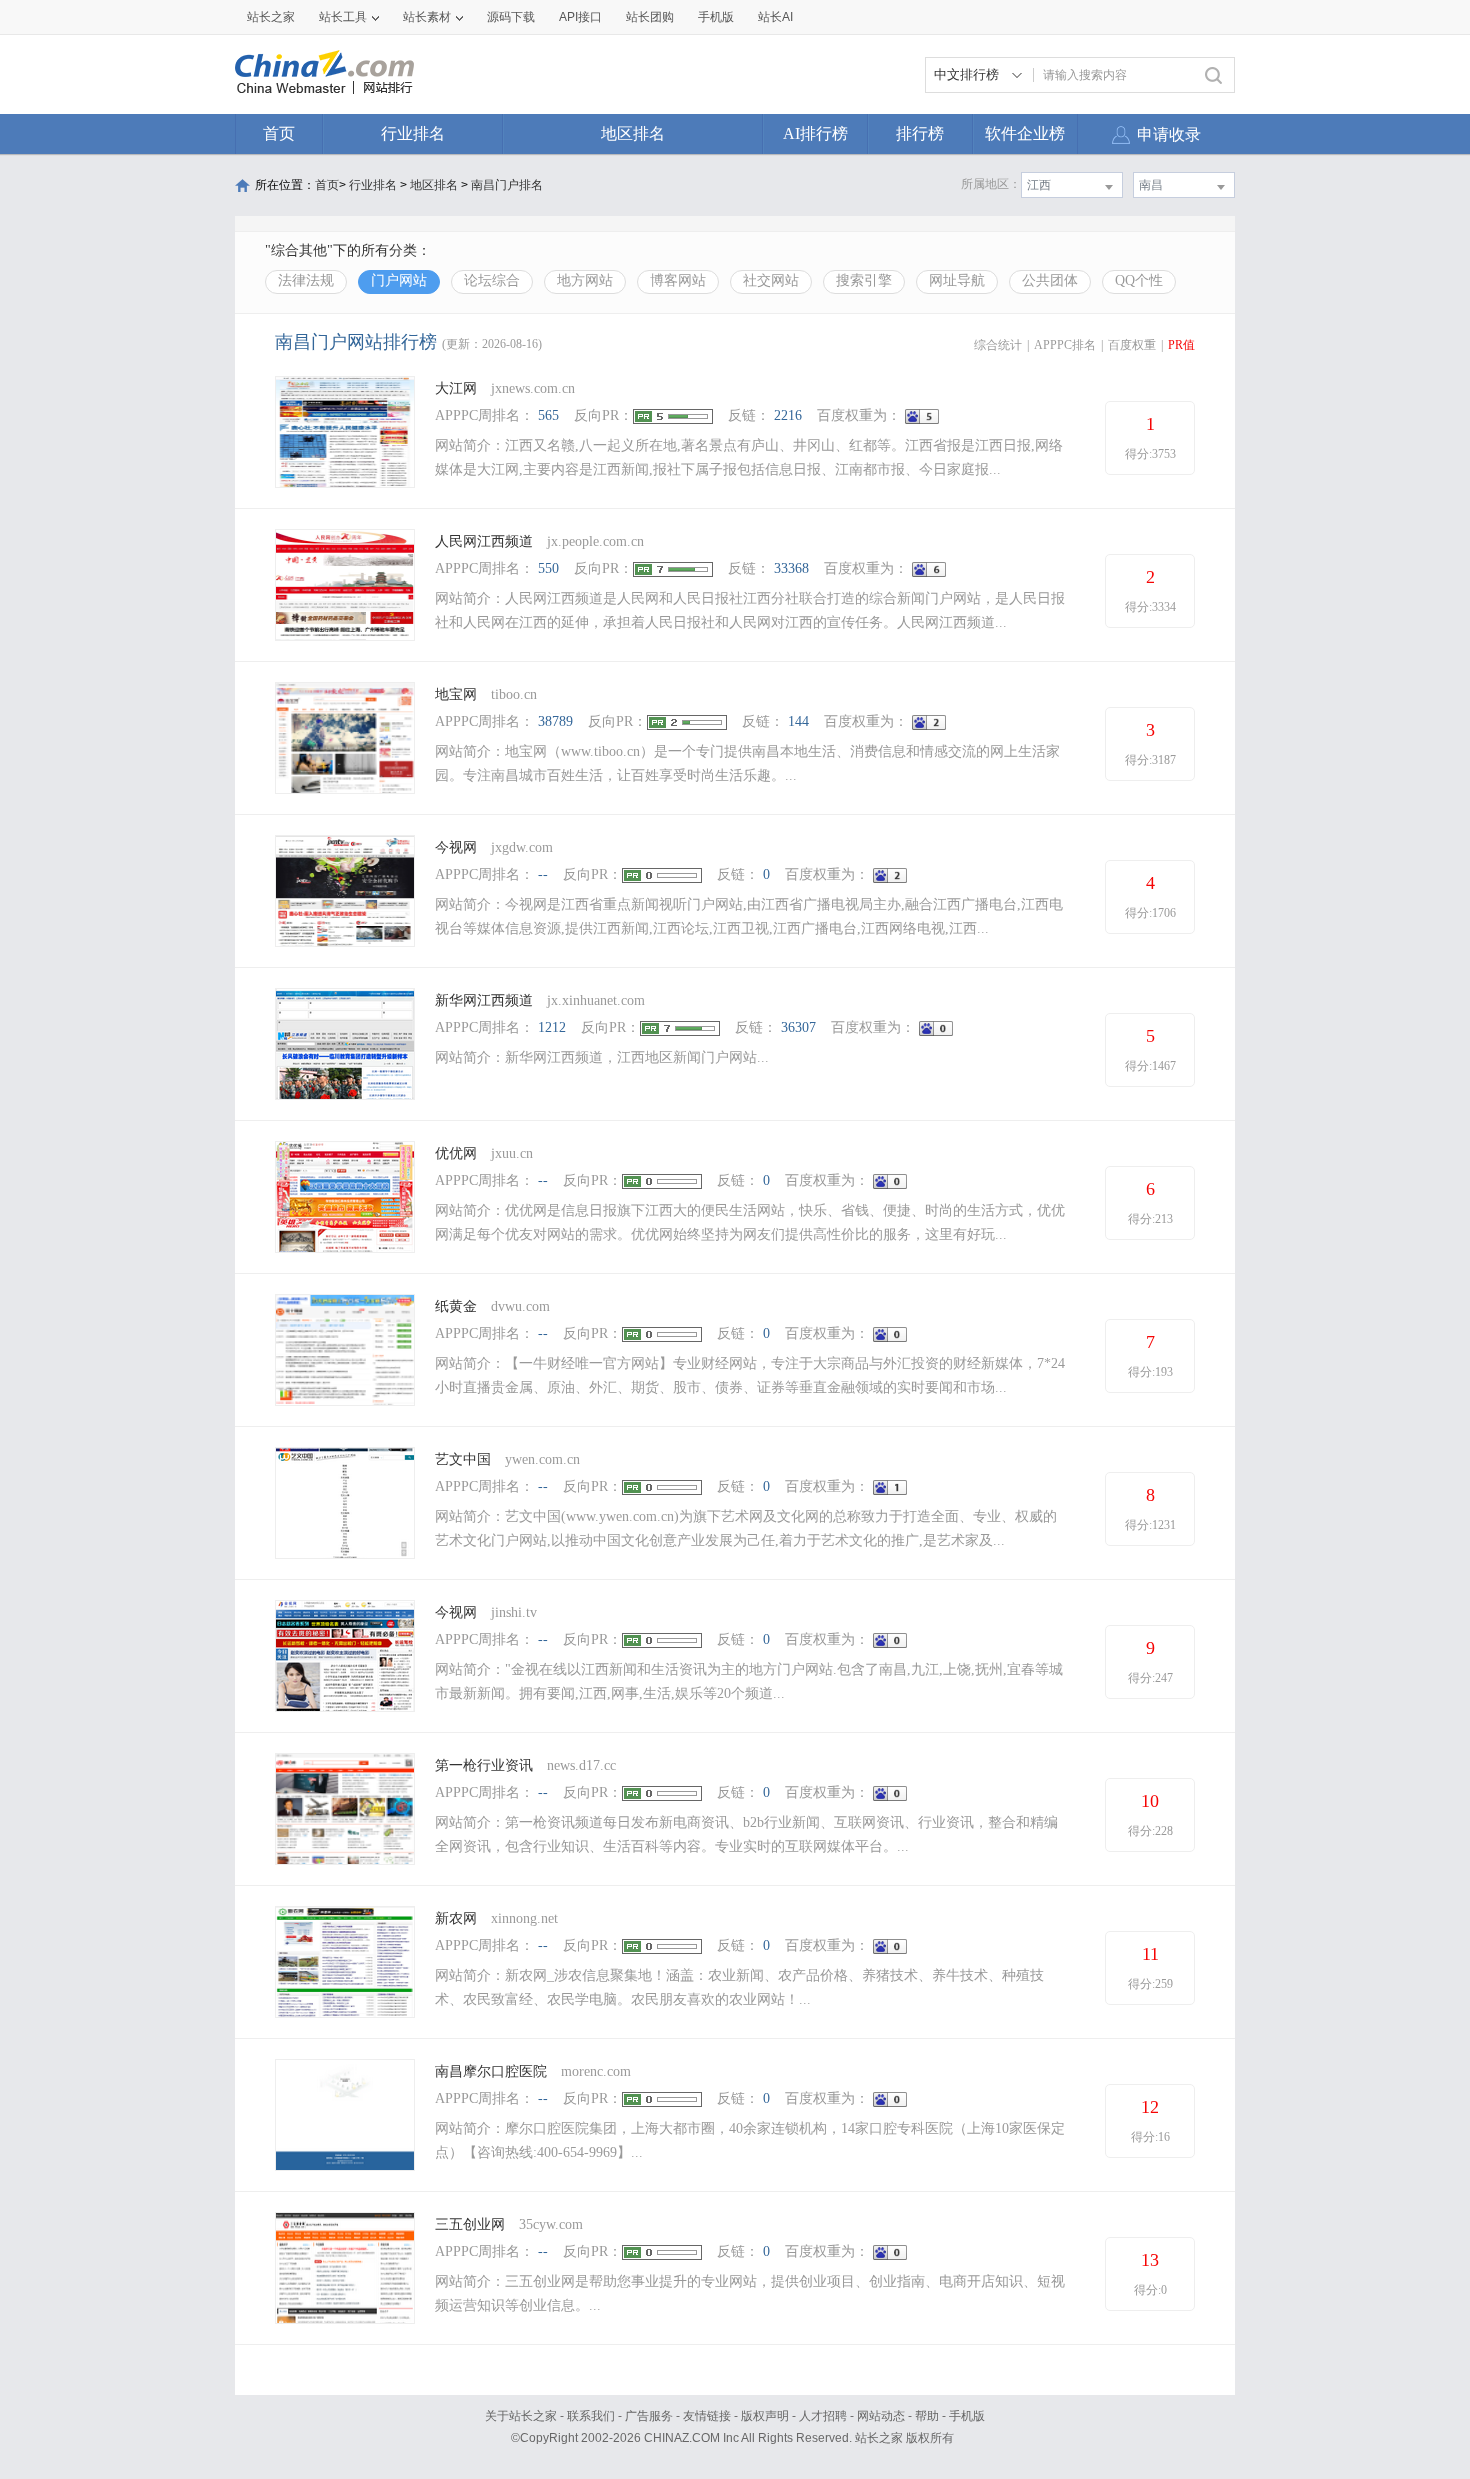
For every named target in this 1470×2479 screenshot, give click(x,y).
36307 (798, 1027)
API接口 (580, 17)
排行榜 (920, 133)
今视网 (456, 847)
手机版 (967, 2416)
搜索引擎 (864, 280)
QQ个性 (1139, 280)
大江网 (456, 388)
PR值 (1181, 345)
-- (543, 874)
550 (548, 568)
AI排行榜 (815, 133)
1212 (552, 1027)
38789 (555, 721)
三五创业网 (470, 2224)
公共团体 (1050, 280)
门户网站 (399, 280)
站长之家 (271, 17)
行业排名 (413, 133)
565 (548, 415)
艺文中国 (463, 1459)
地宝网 (456, 694)
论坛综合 (492, 280)
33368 (791, 568)
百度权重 (1132, 345)
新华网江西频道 (484, 1000)
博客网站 (678, 280)
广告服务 (649, 2416)
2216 (788, 415)
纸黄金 (456, 1306)
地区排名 (633, 133)
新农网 (456, 1918)
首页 (279, 133)
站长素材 (427, 17)
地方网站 (585, 280)
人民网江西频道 (484, 541)
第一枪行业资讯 (484, 1765)
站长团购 (650, 17)
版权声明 (765, 2416)
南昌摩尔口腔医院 (491, 2071)
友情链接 (707, 2416)
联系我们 (591, 2416)
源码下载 (511, 17)
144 (798, 721)
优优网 (456, 1153)
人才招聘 (823, 2416)
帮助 (927, 2416)
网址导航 (957, 280)
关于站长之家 (521, 2416)
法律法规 (306, 280)
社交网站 (771, 280)
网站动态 (881, 2416)
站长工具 (343, 17)
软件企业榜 (1025, 133)
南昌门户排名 (507, 185)
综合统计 (998, 345)
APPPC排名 (1065, 345)
